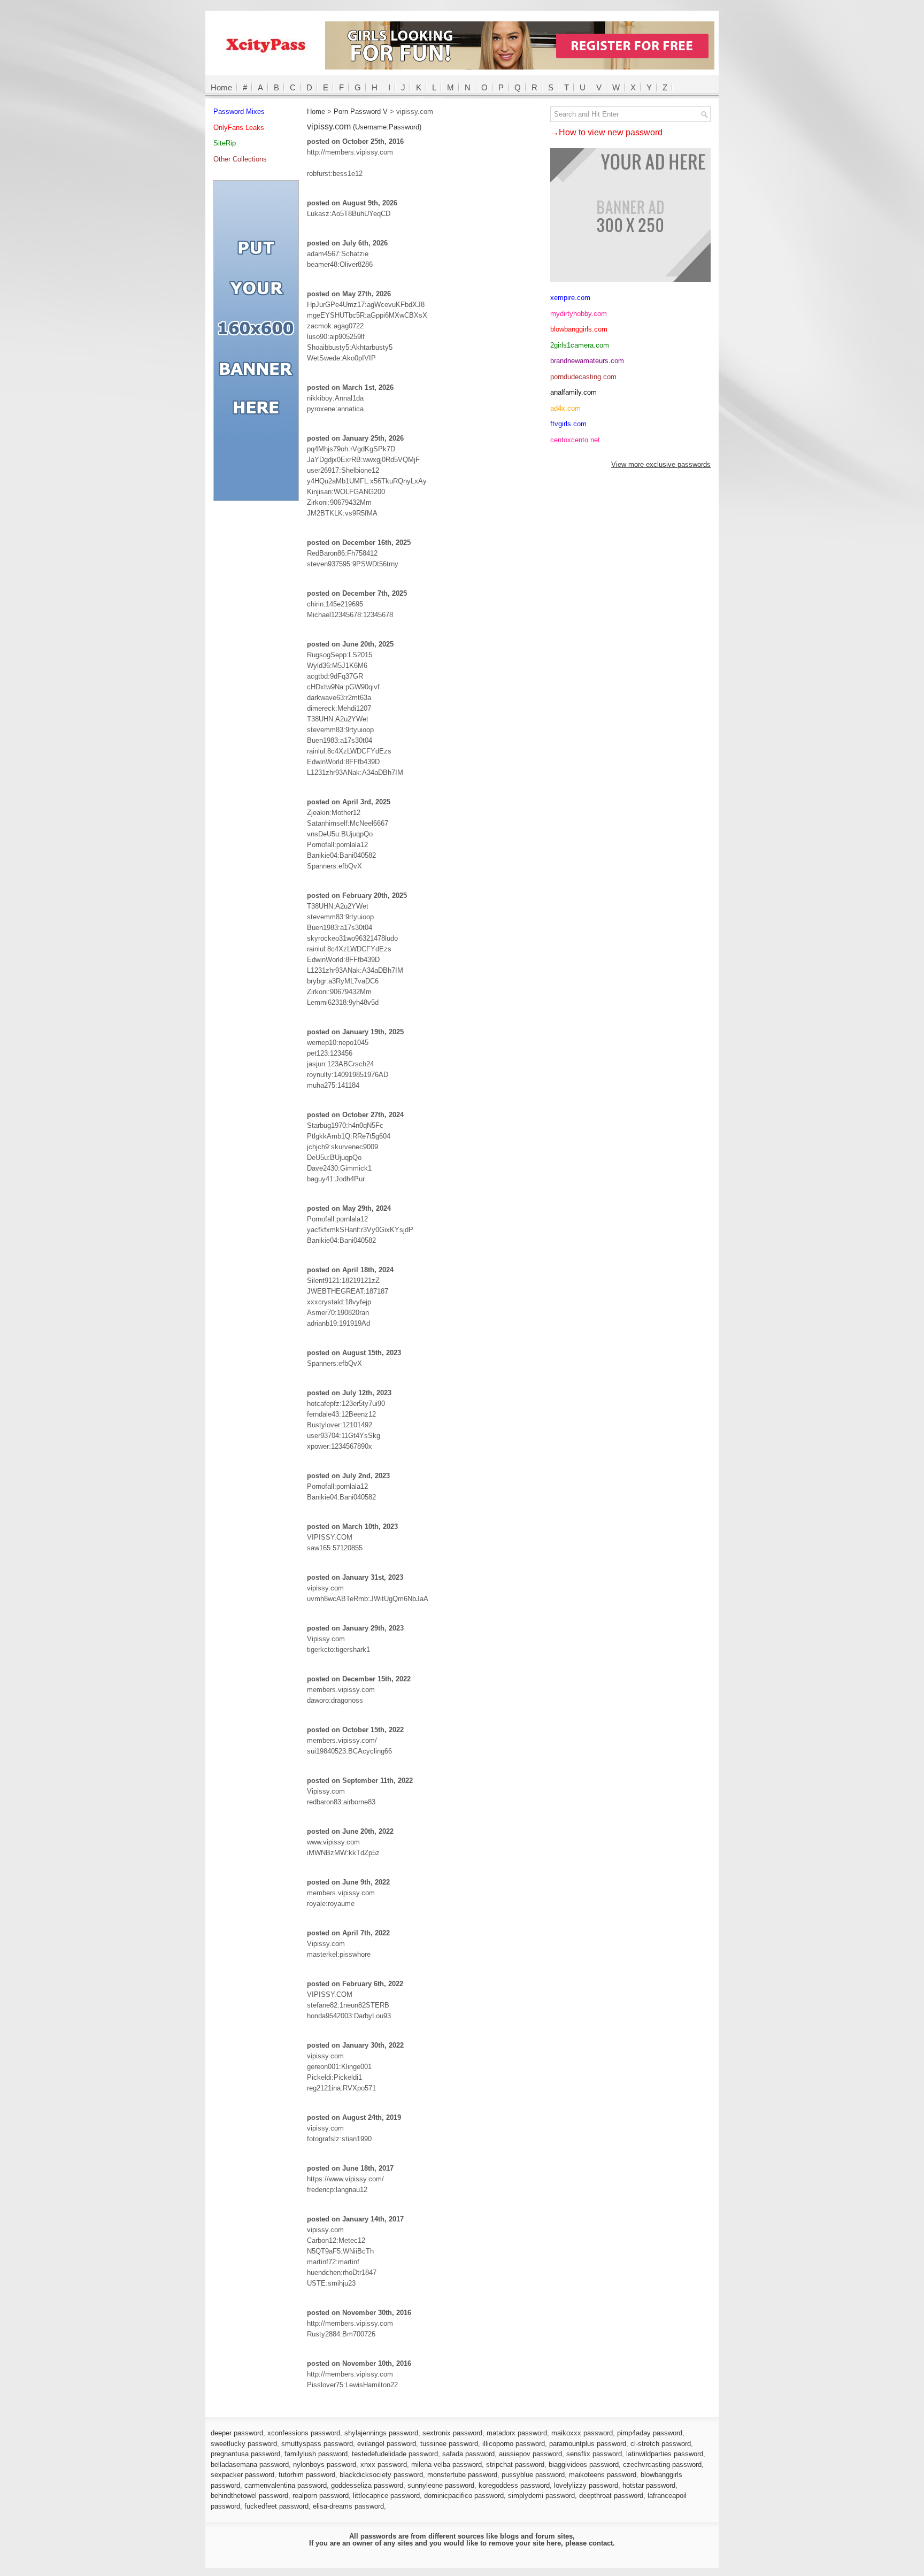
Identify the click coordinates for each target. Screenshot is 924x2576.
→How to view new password (606, 132)
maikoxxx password (582, 2433)
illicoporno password (514, 2444)
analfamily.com (573, 392)
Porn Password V (361, 112)
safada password (468, 2454)
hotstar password (649, 2485)
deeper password (237, 2433)
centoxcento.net (575, 440)
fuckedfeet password (276, 2506)
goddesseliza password (367, 2485)
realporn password (321, 2496)
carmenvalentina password (286, 2485)
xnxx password (384, 2464)
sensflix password (594, 2454)
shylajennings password (381, 2433)
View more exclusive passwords (661, 464)
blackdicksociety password (381, 2475)
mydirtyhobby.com (579, 314)
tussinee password (449, 2444)
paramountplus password (588, 2444)
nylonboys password (325, 2464)
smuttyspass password (317, 2444)
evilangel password (387, 2444)
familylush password (316, 2454)
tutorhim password (307, 2475)
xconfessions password (304, 2433)
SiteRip (225, 143)
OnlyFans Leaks (239, 128)
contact (601, 2543)
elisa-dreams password (348, 2506)
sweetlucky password (244, 2444)
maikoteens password (603, 2475)
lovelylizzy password (586, 2485)
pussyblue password (533, 2475)
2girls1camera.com (580, 345)
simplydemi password (541, 2496)
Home (221, 87)
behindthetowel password (249, 2496)
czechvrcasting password (662, 2464)
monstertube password (462, 2475)
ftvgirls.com (568, 424)
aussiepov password (530, 2454)
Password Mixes (239, 112)
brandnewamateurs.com (587, 361)
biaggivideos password (584, 2464)
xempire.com (570, 298)
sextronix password (452, 2433)
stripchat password (515, 2464)
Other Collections (240, 159)
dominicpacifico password (464, 2496)
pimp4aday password (650, 2433)
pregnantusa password (245, 2454)
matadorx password (517, 2433)
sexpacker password (242, 2475)
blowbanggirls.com (579, 329)
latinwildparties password (665, 2454)
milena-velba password (446, 2464)
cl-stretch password (661, 2444)
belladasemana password (250, 2464)
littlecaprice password (386, 2496)
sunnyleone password (441, 2485)
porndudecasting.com (583, 377)
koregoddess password (514, 2485)
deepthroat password (611, 2496)
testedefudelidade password (395, 2454)
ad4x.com (565, 408)
